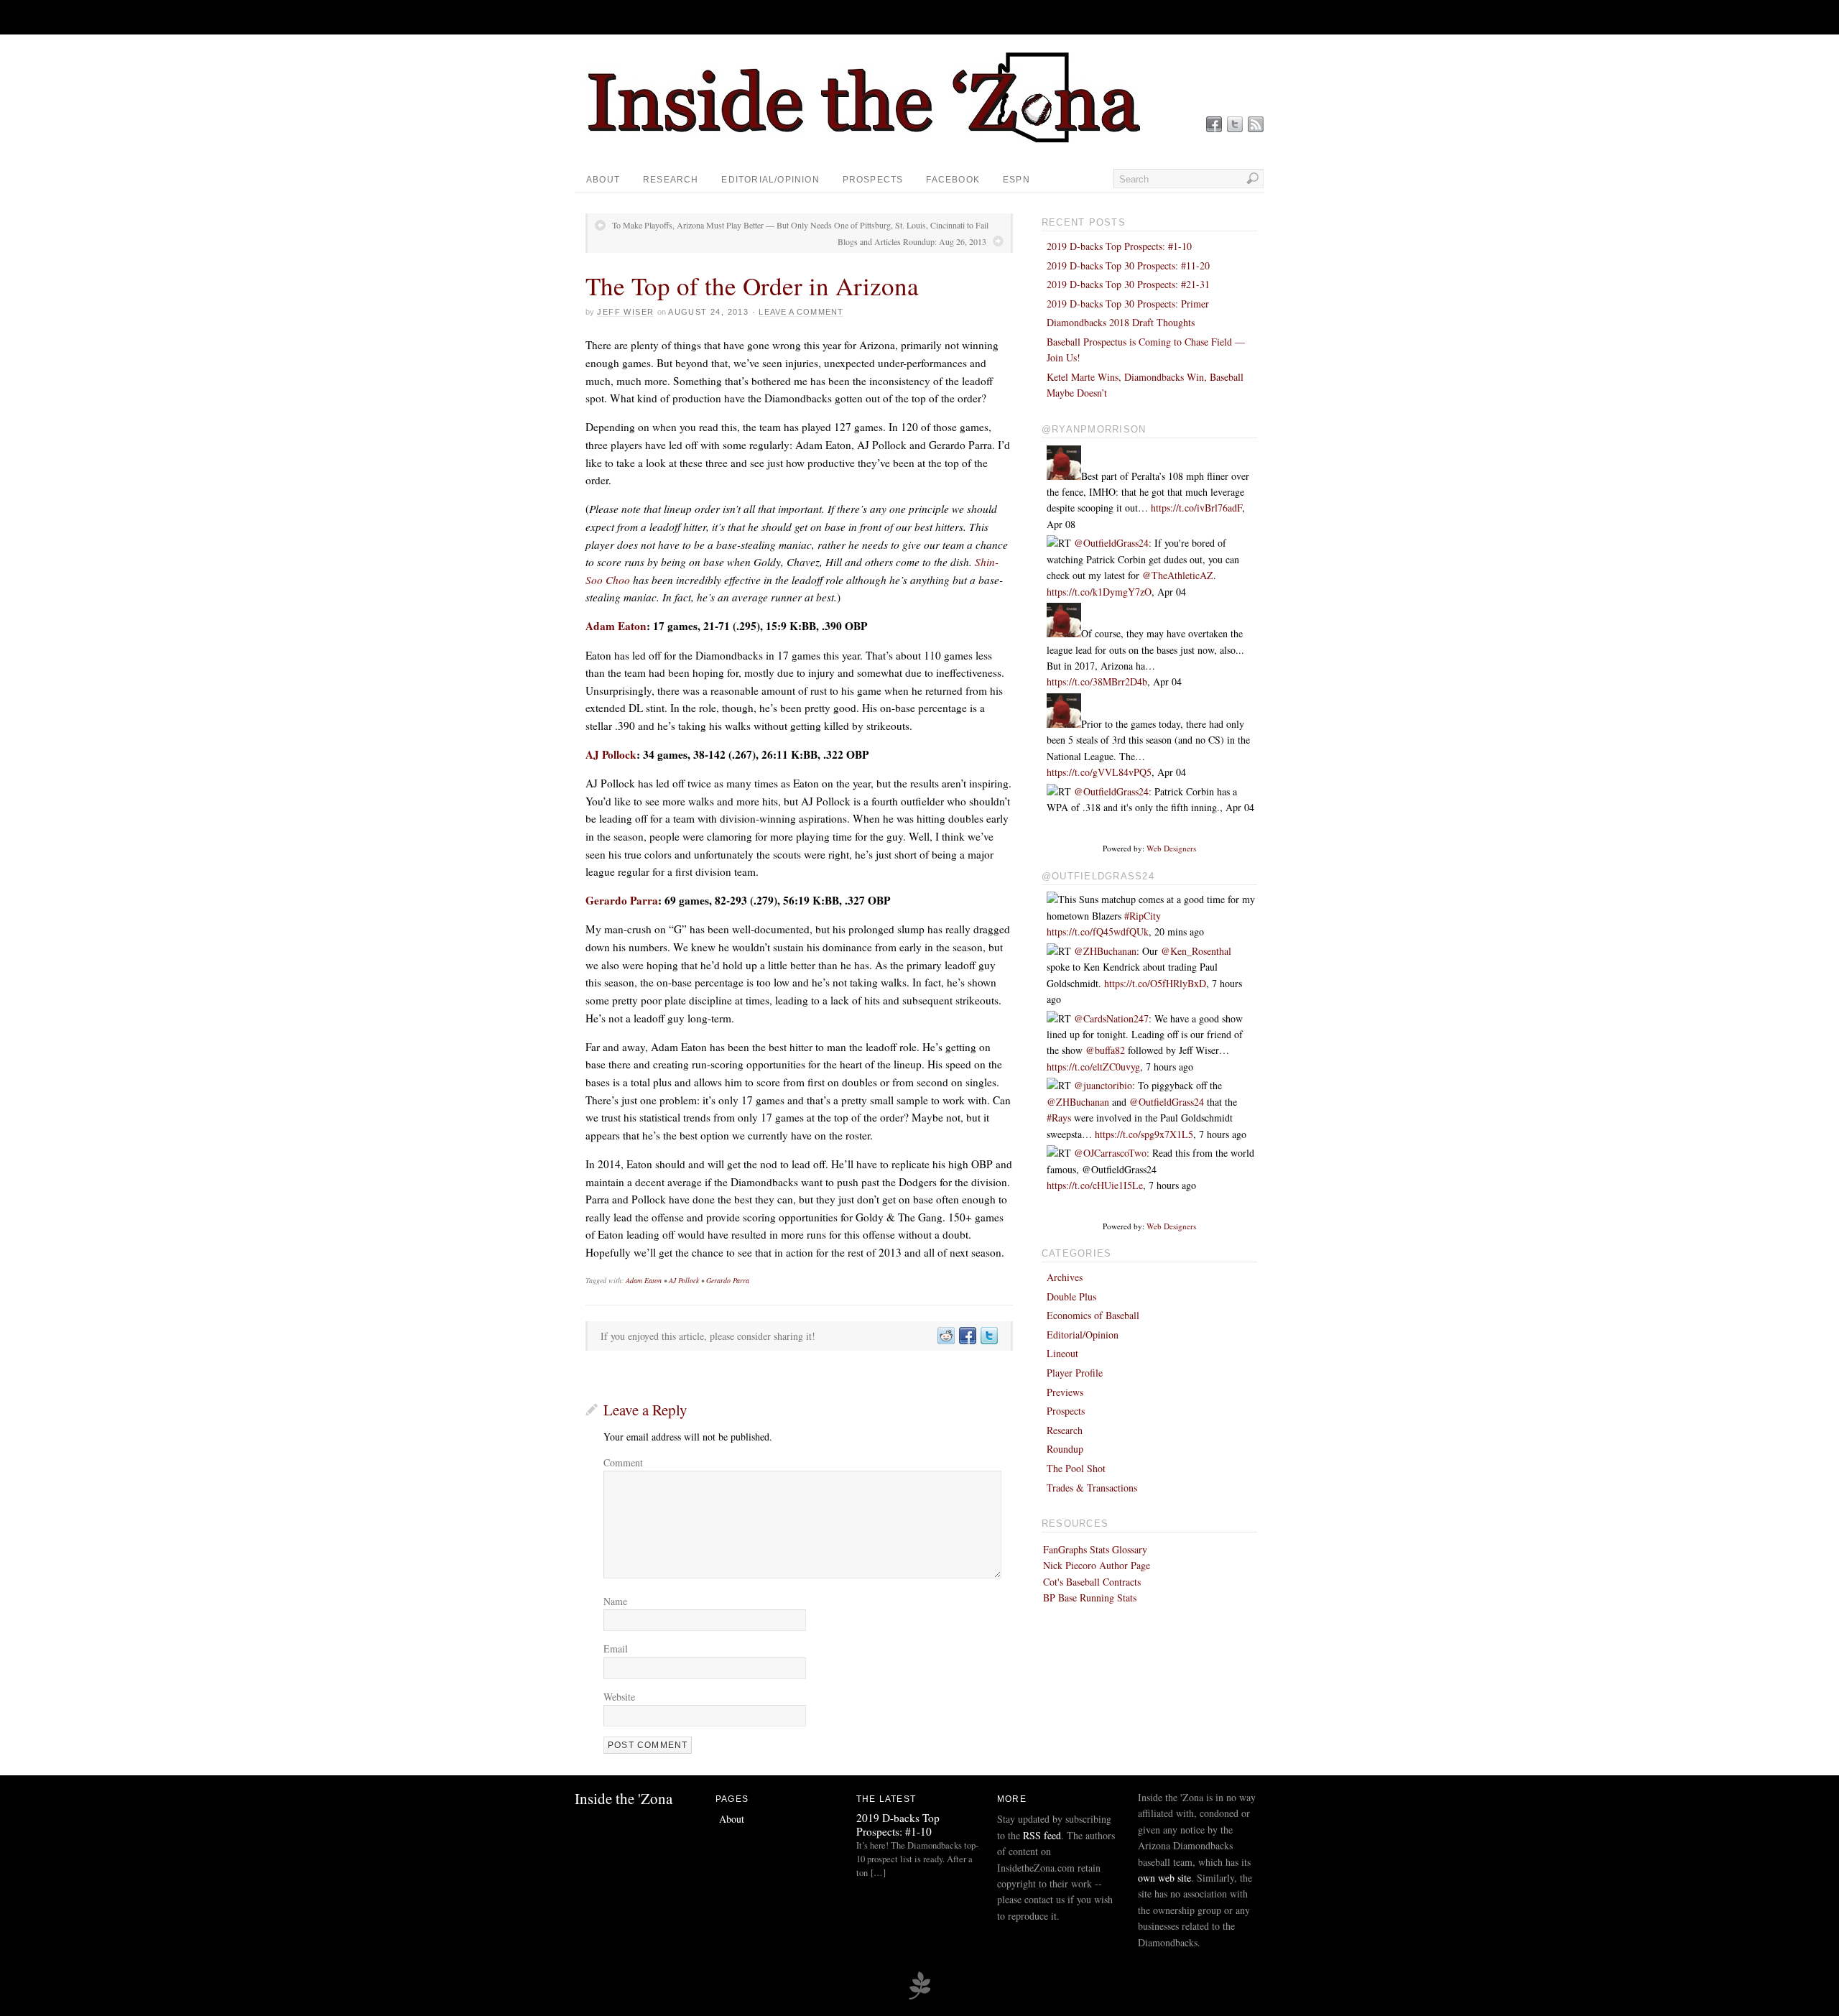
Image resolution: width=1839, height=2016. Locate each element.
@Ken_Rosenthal (1196, 951)
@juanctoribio (1103, 1085)
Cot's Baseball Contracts (1092, 1582)
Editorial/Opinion (770, 180)
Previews (1065, 1392)
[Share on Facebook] (967, 1336)
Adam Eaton (616, 626)
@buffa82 (1105, 1050)
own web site (1164, 1878)
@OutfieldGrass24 (1111, 543)
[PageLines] (919, 1997)
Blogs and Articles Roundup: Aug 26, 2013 (912, 241)
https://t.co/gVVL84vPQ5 (1099, 772)
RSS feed (1042, 1835)
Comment (623, 1462)
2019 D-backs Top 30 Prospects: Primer (1128, 304)
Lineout (1062, 1353)
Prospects (873, 180)
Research (671, 180)
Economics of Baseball (1093, 1315)
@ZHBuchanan (1105, 951)
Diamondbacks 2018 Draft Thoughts (1121, 322)
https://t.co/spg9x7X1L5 (1144, 1134)
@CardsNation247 (1111, 1018)
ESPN (1016, 180)
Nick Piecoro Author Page (1097, 1565)
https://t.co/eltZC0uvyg (1093, 1067)
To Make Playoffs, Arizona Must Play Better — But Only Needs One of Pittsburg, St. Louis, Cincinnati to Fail (800, 225)
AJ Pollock (611, 754)
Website (619, 1697)
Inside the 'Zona (624, 1798)
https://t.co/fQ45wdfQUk (1098, 931)
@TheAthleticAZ (1178, 575)
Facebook (953, 180)
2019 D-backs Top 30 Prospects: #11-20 (1128, 265)
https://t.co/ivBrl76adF (1196, 508)
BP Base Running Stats (1090, 1597)
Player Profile (1075, 1373)
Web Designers (1171, 848)
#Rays (1059, 1118)
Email (616, 1649)
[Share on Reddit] (945, 1336)
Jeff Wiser (625, 312)
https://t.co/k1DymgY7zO (1099, 592)
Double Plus (1071, 1296)
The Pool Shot (1076, 1468)
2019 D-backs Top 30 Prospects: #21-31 (1128, 284)
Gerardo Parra (622, 900)
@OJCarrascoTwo (1110, 1153)
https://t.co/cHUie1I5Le (1095, 1185)
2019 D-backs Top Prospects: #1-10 (1119, 246)
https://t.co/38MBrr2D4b (1097, 681)
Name (615, 1601)
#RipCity (1143, 916)
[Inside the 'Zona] (872, 140)
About (603, 180)
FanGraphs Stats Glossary (1095, 1549)
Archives (1065, 1277)
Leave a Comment (801, 312)
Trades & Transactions (1092, 1488)
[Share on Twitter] (988, 1336)
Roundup (1065, 1449)
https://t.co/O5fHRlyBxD (1155, 983)
